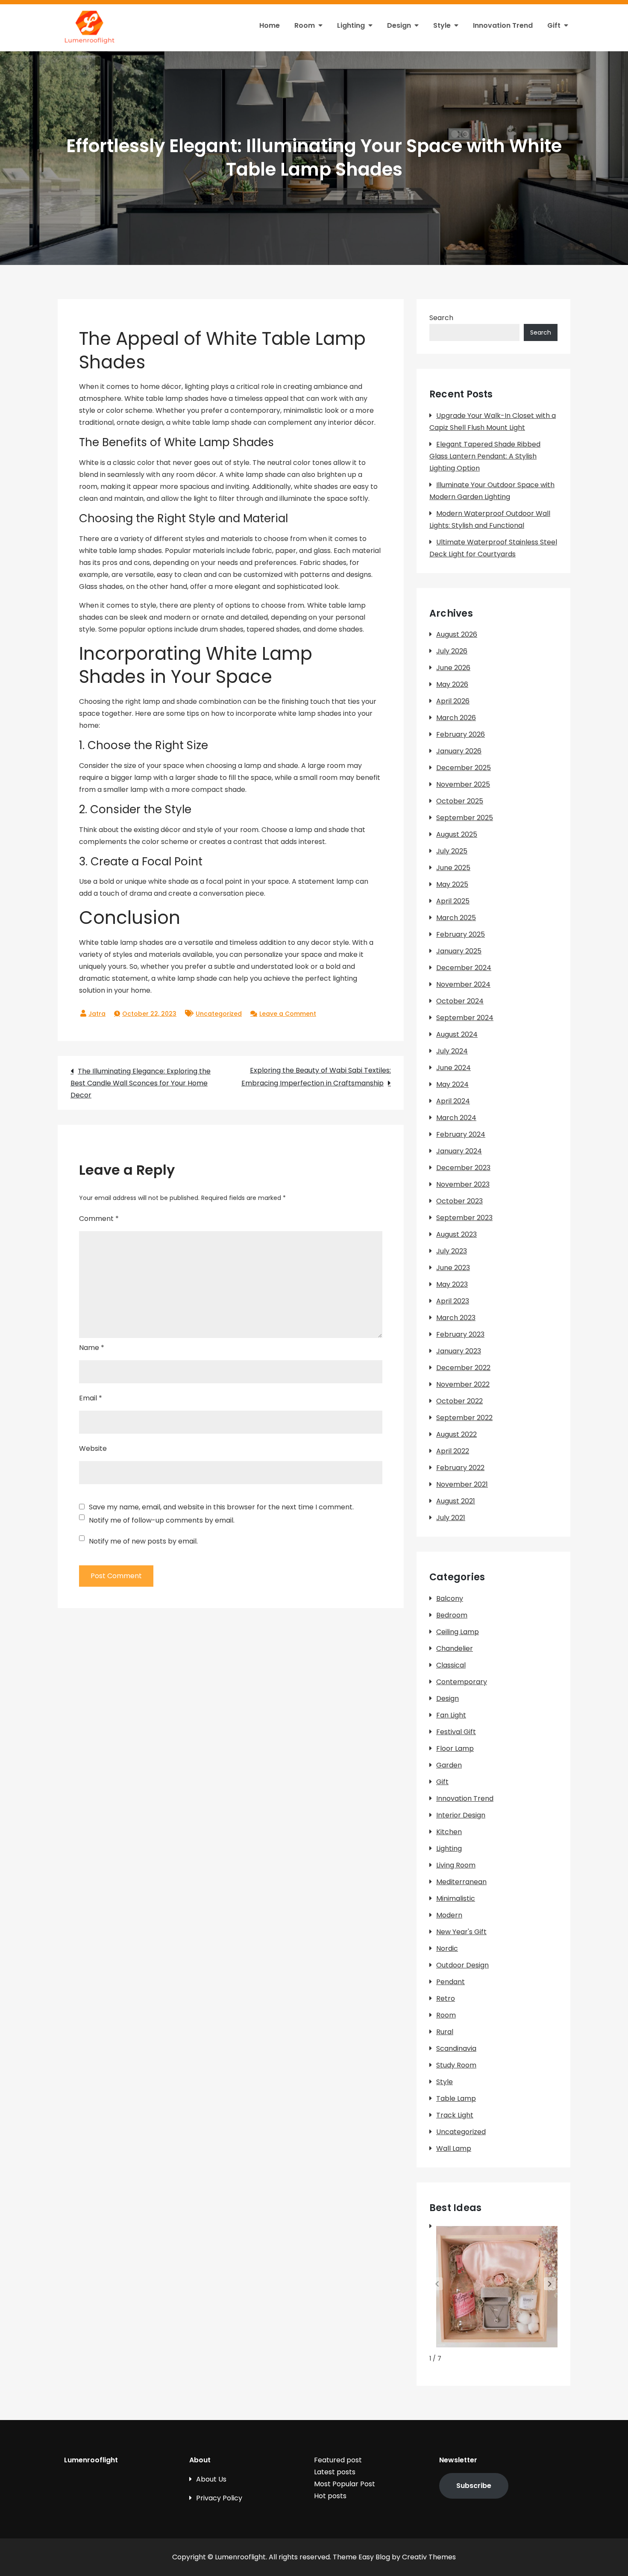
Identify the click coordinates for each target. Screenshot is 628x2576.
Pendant (450, 1982)
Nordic (447, 1948)
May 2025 (452, 884)
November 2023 (463, 1184)
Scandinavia (456, 2048)
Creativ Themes (429, 2557)
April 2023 (453, 1301)
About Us (211, 2479)
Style (442, 25)
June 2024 (453, 1068)
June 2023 (453, 1268)
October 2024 (460, 1001)
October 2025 (460, 801)
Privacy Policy (219, 2498)
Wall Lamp (454, 2148)
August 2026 (457, 634)
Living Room (456, 1865)
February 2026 (461, 734)
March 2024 (456, 1118)
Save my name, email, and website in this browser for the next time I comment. (221, 1507)
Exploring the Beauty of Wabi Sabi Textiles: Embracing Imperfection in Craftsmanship (316, 1077)
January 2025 (459, 951)
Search (441, 318)
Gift (554, 25)
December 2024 (464, 968)
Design (399, 25)
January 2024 (459, 1151)
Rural (445, 2032)
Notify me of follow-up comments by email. (162, 1520)
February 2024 (461, 1134)
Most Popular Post (345, 2484)
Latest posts (335, 2472)
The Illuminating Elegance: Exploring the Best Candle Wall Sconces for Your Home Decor (141, 1083)
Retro (446, 1998)
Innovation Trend (503, 25)
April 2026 (453, 701)
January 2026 (459, 751)
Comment (99, 1219)
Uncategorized (219, 1014)
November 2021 (462, 1484)
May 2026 (452, 684)
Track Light (455, 2115)
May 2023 (452, 1284)
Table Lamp (456, 2098)
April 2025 (453, 901)
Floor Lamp (455, 1748)
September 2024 (465, 1018)
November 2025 (463, 784)
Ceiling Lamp (458, 1632)
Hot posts (330, 2496)
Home (270, 25)
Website (93, 1448)
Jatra (97, 1014)
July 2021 (451, 1518)
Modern (449, 1915)
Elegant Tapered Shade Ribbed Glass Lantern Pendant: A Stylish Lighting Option (485, 456)
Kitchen (449, 1832)
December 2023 (463, 1168)
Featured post (338, 2460)
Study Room (456, 2065)
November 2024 (463, 984)
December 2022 (463, 1368)
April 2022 (453, 1451)
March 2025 (456, 918)
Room (305, 25)
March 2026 (456, 718)
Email (91, 1398)
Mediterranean (461, 1882)
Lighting (351, 25)
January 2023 (459, 1351)
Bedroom (452, 1615)
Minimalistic (456, 1898)
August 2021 (456, 1501)
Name (92, 1348)
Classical (451, 1665)
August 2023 (456, 1234)
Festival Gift (456, 1732)
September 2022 (464, 1418)
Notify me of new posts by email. (143, 1541)
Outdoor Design (462, 1965)
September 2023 (464, 1218)
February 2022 (460, 1468)
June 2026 (453, 668)
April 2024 (453, 1101)
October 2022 (459, 1401)
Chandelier (455, 1648)
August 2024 (457, 1034)
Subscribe (474, 2486)
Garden (449, 1765)
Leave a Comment (288, 1014)
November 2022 (463, 1384)
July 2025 (452, 851)
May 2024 (452, 1084)
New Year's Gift (461, 1932)
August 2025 (457, 834)
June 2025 (453, 868)
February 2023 (460, 1334)
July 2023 (452, 1251)
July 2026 (452, 651)
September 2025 (465, 818)
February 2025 (461, 934)
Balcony (450, 1598)
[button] (550, 2284)
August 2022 (456, 1434)
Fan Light (451, 1715)
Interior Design (461, 1815)
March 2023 (456, 1318)
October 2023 (459, 1201)
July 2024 (452, 1051)
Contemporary (462, 1682)
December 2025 (464, 768)
